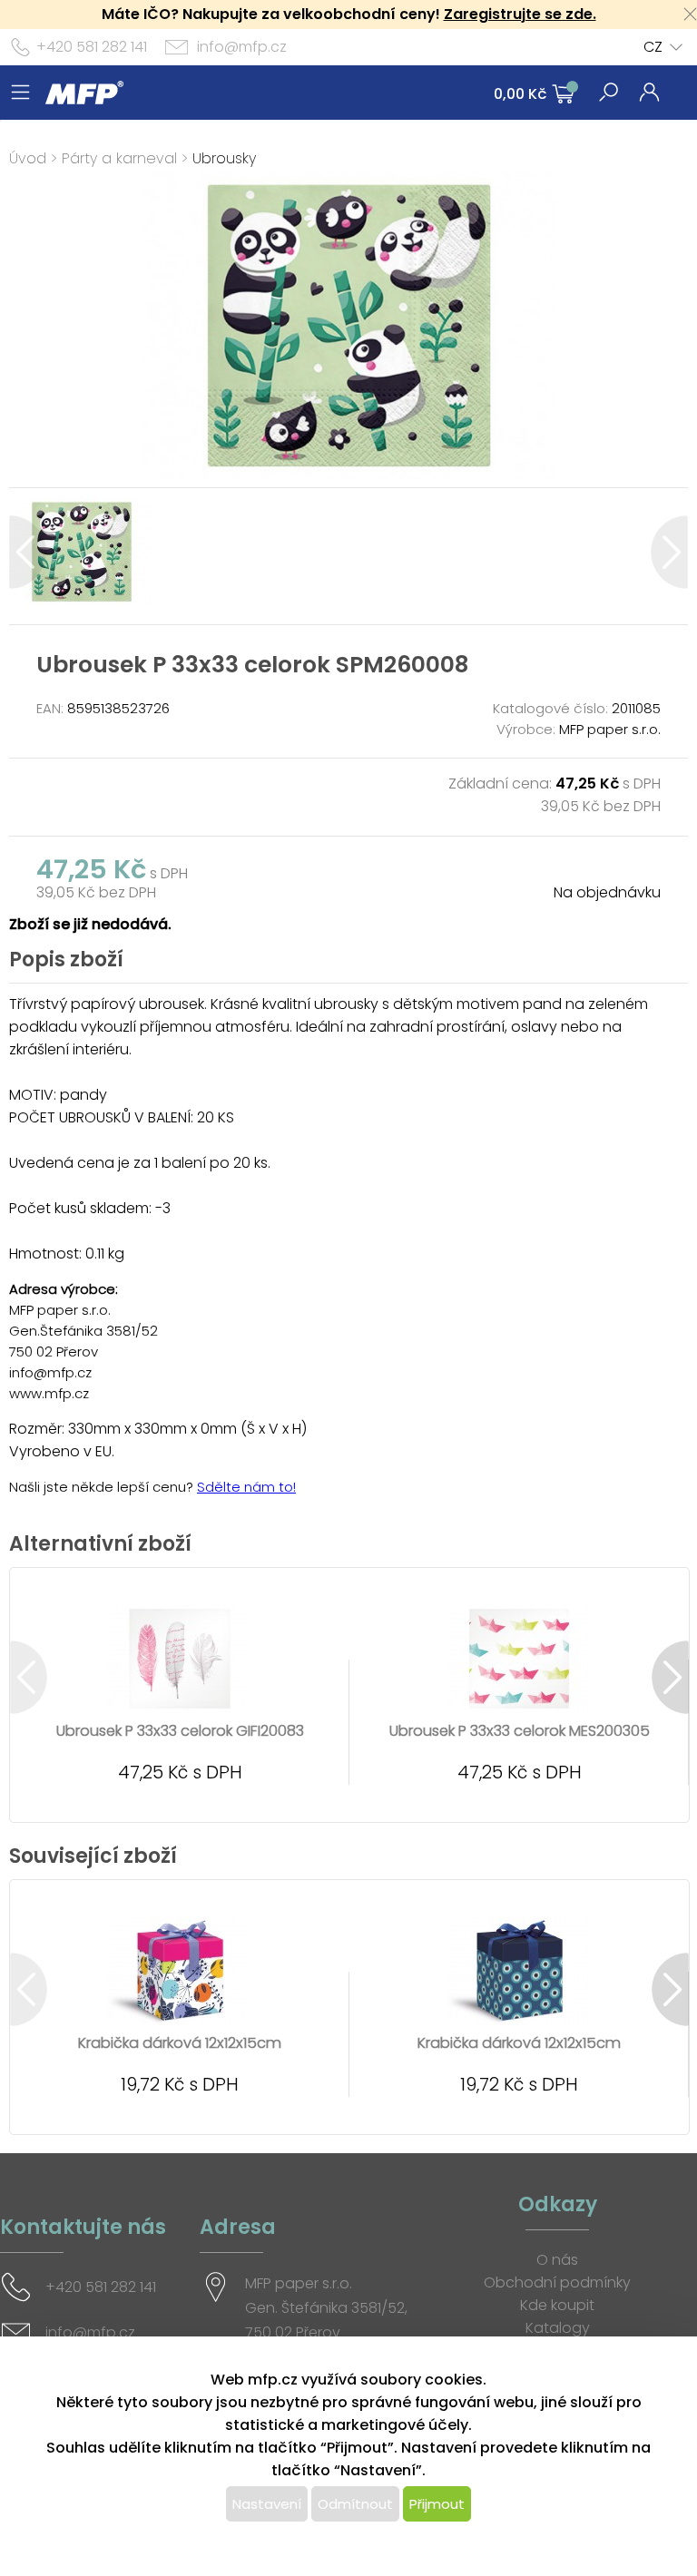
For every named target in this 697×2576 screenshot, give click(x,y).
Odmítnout (355, 2504)
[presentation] (28, 552)
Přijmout (437, 2504)
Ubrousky (224, 158)
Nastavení (267, 2504)
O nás (557, 2260)
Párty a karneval (119, 158)
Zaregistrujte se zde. (520, 14)
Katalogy (558, 2328)
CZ (653, 47)
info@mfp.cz (242, 47)
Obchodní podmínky (557, 2282)
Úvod (28, 158)
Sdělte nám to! (246, 1487)
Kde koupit (557, 2305)
